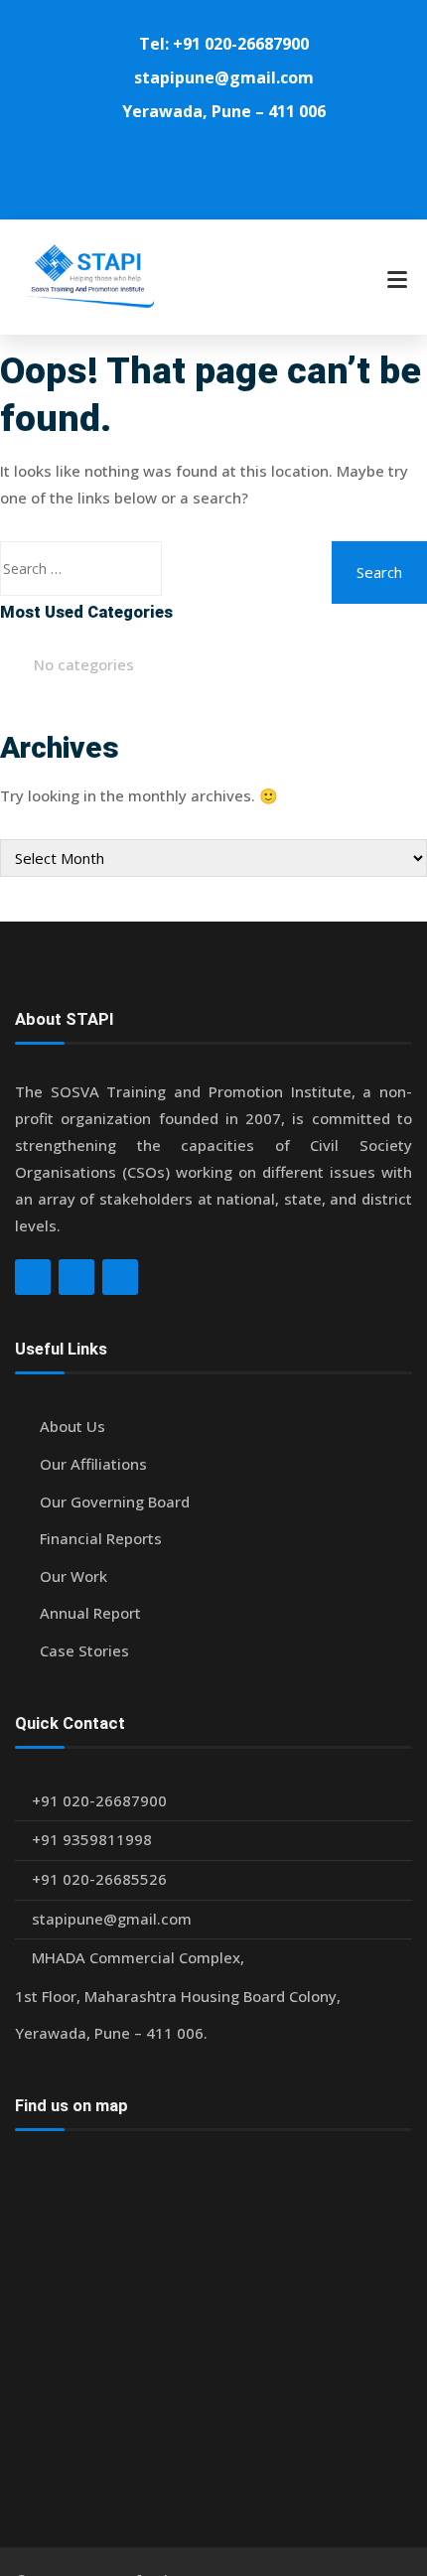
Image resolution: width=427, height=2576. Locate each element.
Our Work (73, 1576)
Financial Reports (101, 1538)
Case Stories (84, 1650)
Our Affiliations (93, 1464)
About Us (72, 1426)
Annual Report (90, 1613)
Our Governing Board (115, 1502)
